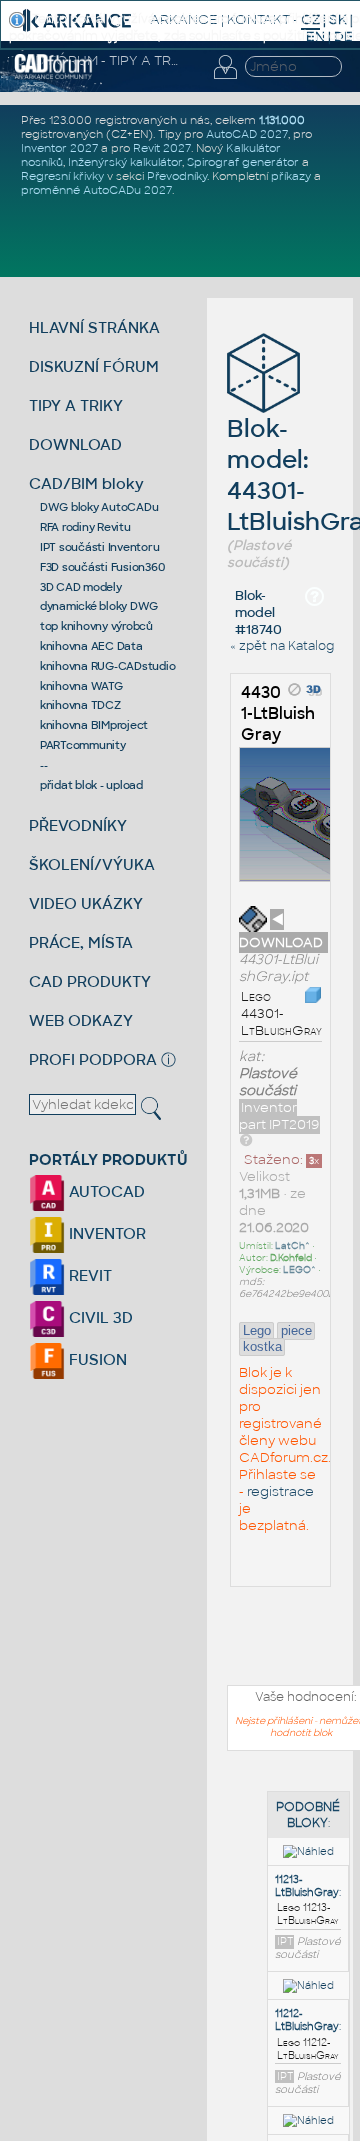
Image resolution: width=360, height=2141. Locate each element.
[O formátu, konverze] (246, 1139)
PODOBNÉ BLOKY (308, 1815)
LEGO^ (299, 1270)
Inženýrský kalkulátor (125, 162)
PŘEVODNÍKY (78, 825)
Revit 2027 (162, 148)
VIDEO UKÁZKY (86, 903)
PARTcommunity (83, 745)
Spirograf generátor (243, 162)
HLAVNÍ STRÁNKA (94, 327)
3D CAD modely (81, 587)
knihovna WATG (81, 686)
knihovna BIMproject (94, 725)
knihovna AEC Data (91, 646)
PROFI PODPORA (93, 1059)
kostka (262, 1346)
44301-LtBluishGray (278, 713)
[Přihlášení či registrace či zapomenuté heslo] (225, 79)
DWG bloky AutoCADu (99, 507)
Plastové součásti (268, 1082)
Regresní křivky (62, 176)
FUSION (96, 1359)
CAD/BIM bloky (86, 483)
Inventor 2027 (59, 148)
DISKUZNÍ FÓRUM (94, 366)
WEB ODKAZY (81, 1020)
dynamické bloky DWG (99, 606)
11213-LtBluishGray (307, 1886)
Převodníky (177, 176)
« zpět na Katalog (282, 646)
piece (296, 1330)
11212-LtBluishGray (307, 2020)
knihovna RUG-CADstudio (108, 666)
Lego (257, 1330)
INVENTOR (105, 1233)
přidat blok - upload (91, 785)
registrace (280, 1491)
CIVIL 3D (99, 1317)
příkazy (291, 176)
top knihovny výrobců (96, 626)
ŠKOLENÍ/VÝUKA (92, 864)
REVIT (88, 1275)
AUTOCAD (105, 1191)
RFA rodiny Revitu (85, 527)
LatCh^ (292, 1246)
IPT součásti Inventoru (100, 547)
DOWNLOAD (75, 444)
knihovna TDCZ (80, 705)
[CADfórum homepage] (53, 76)
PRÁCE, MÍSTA (81, 942)
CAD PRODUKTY (90, 981)
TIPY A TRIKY (76, 405)
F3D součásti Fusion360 (102, 567)
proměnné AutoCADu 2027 (96, 190)
